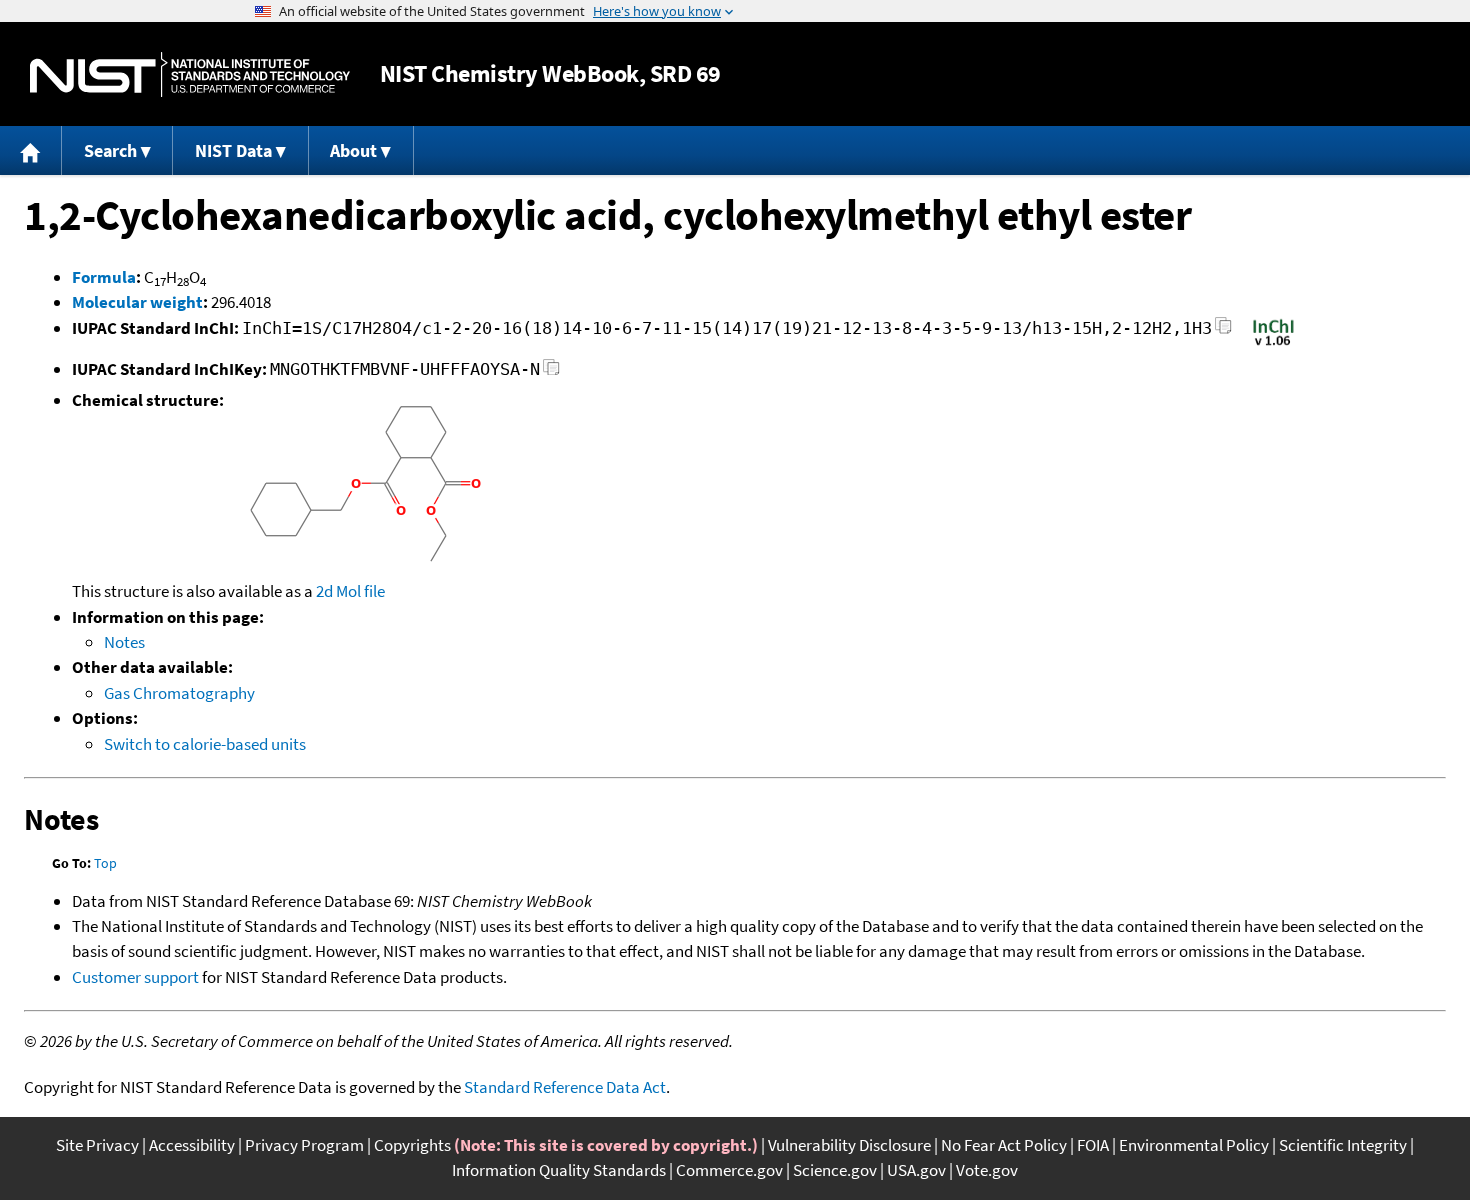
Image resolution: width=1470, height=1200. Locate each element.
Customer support (135, 977)
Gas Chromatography (179, 693)
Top (105, 863)
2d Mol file (350, 591)
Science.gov (835, 1170)
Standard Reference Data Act (565, 1087)
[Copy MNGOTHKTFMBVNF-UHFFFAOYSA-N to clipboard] (551, 372)
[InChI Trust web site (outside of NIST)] (1273, 344)
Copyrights (412, 1145)
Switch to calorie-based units (205, 744)
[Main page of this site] (31, 150)
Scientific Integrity (1343, 1145)
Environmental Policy (1194, 1145)
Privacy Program (304, 1145)
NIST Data (233, 150)
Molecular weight (137, 302)
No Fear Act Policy (1004, 1145)
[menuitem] (31, 150)
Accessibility (192, 1145)
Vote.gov (987, 1170)
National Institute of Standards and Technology (190, 74)
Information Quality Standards (559, 1170)
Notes (124, 642)
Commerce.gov (729, 1170)
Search (110, 150)
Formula (104, 277)
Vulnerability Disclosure (849, 1145)
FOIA (1093, 1145)
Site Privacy (97, 1145)
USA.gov (916, 1170)
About (353, 150)
